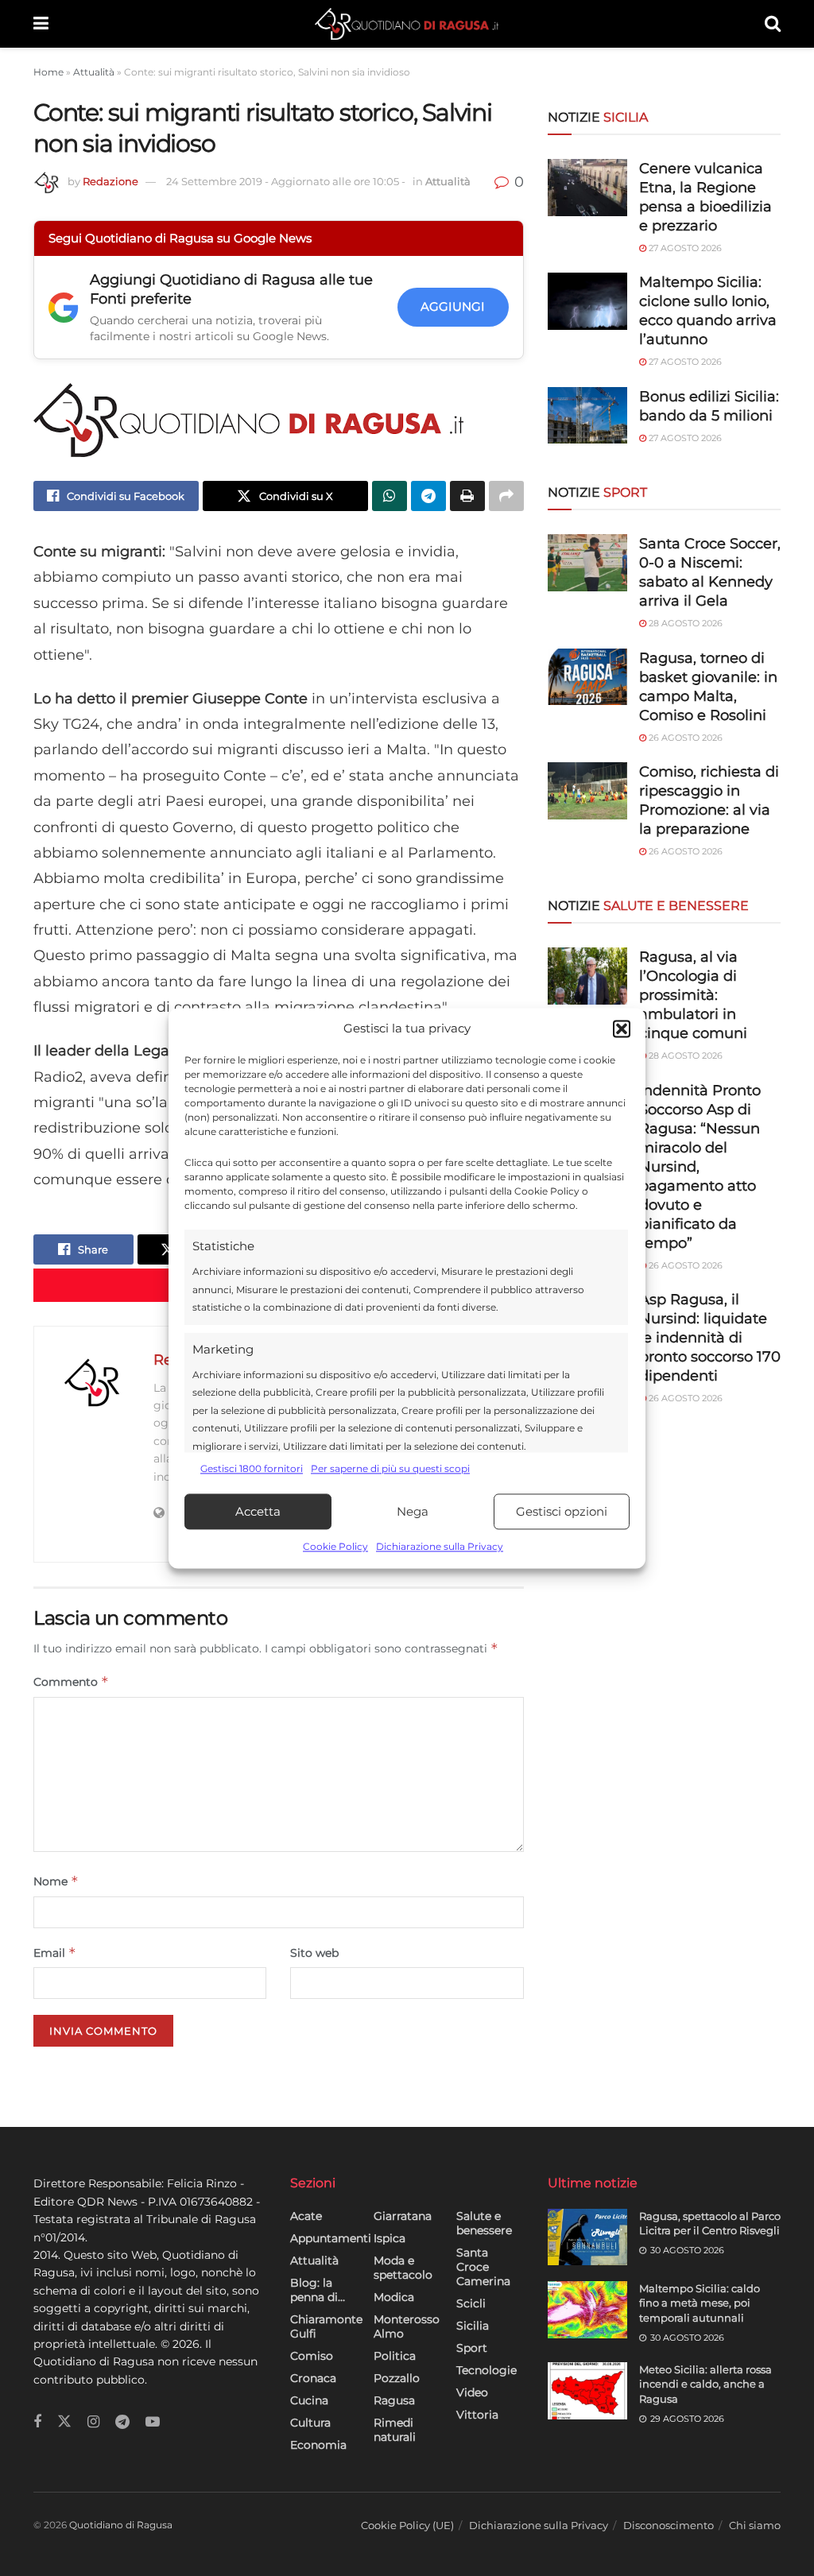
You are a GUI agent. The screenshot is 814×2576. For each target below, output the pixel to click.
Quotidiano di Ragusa (121, 2525)
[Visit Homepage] (407, 24)
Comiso (312, 2356)
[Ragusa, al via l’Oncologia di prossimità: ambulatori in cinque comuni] (587, 976)
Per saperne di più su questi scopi (390, 1468)
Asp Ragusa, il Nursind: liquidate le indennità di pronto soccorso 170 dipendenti (710, 1338)
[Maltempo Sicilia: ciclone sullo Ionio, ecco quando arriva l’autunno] (587, 301)
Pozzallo (397, 2378)
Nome (56, 1881)
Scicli (471, 2303)
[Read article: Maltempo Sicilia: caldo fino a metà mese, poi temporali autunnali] (587, 2310)
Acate (306, 2216)
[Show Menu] (41, 24)
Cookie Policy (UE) (407, 2525)
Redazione (110, 181)
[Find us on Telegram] (122, 2422)
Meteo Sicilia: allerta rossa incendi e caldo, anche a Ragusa (705, 2384)
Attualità (94, 72)
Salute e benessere (484, 2223)
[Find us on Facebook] (37, 2422)
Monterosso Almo (407, 2326)
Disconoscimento (669, 2525)
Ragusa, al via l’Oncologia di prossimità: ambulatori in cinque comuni (693, 995)
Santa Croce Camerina (483, 2267)
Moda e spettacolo (403, 2268)
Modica (394, 2297)
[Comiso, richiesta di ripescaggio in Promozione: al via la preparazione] (587, 791)
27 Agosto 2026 (684, 248)
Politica (395, 2356)
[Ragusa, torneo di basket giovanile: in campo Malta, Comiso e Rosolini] (587, 677)
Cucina (309, 2400)
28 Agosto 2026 (684, 623)
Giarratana (403, 2216)
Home (48, 72)
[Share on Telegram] (428, 496)
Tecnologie (486, 2370)
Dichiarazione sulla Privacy (440, 1547)
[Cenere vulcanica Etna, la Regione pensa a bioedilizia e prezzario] (587, 188)
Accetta (258, 1511)
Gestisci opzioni (562, 1511)
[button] (622, 1028)
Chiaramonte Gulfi (326, 2326)
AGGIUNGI (453, 306)
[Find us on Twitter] (64, 2422)
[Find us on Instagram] (93, 2422)
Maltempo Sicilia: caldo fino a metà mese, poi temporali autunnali (700, 2303)
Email (55, 1952)
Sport (472, 2348)
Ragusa (394, 2400)
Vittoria (477, 2415)
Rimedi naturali (395, 2430)
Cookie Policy (335, 1547)
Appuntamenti (331, 2238)
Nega (413, 1511)
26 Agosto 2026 (684, 738)
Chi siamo (755, 2525)
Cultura (310, 2423)
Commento (71, 1681)
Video (472, 2392)
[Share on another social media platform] (506, 496)
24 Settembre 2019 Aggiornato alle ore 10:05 (286, 181)
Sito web (314, 1953)
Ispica (390, 2238)
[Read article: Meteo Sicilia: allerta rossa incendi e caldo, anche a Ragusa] (587, 2391)
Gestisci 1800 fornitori (252, 1468)
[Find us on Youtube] (153, 2422)
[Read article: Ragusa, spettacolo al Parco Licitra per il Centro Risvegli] (587, 2237)
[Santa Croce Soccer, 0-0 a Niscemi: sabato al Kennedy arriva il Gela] (587, 563)
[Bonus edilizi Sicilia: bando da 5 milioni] (587, 416)
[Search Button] (773, 24)
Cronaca (313, 2378)
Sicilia (473, 2326)
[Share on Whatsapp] (390, 496)
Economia (318, 2445)
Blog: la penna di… (318, 2290)
